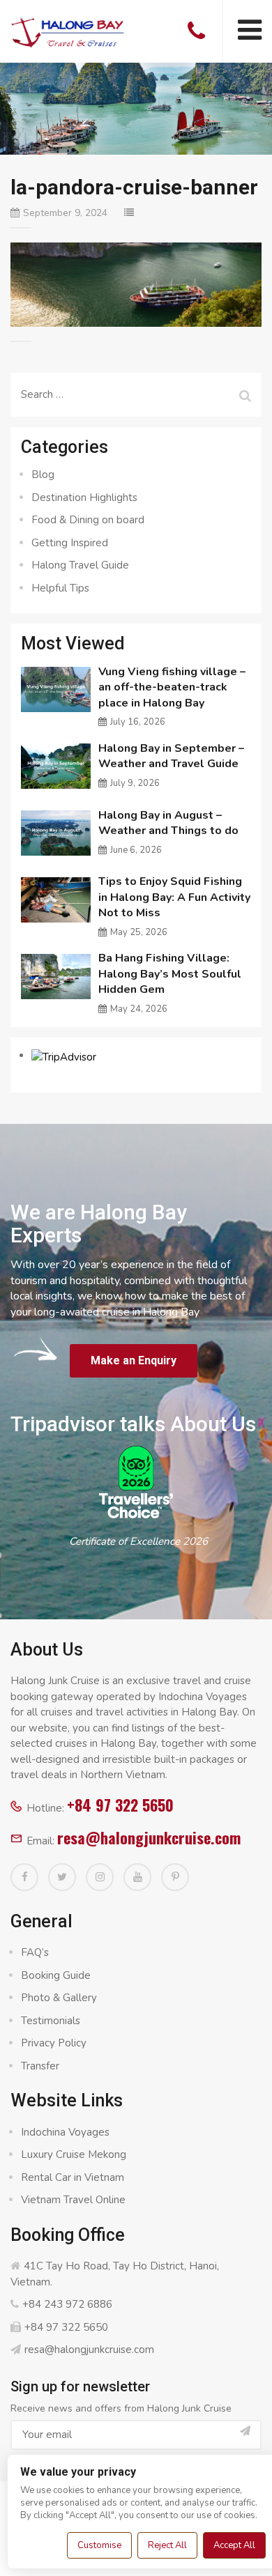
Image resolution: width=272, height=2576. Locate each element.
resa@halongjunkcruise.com (149, 1837)
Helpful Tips (60, 588)
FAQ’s (35, 1952)
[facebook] (24, 1877)
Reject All (167, 2545)
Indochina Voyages (65, 2132)
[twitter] (62, 1877)
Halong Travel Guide (80, 565)
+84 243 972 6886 (67, 2304)
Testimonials (51, 2021)
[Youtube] (137, 1877)
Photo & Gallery (59, 1998)
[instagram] (100, 1877)
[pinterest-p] (175, 1877)
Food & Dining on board (88, 520)
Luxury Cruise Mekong (74, 2154)
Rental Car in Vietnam (73, 2177)
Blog (43, 475)
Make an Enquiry (134, 1360)
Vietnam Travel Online (73, 2200)
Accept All (234, 2545)
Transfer (40, 2066)
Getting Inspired (70, 543)
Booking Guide (56, 1975)
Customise (99, 2545)
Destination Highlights (84, 498)
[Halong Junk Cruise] (68, 31)
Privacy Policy (54, 2043)
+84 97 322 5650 (120, 1805)
